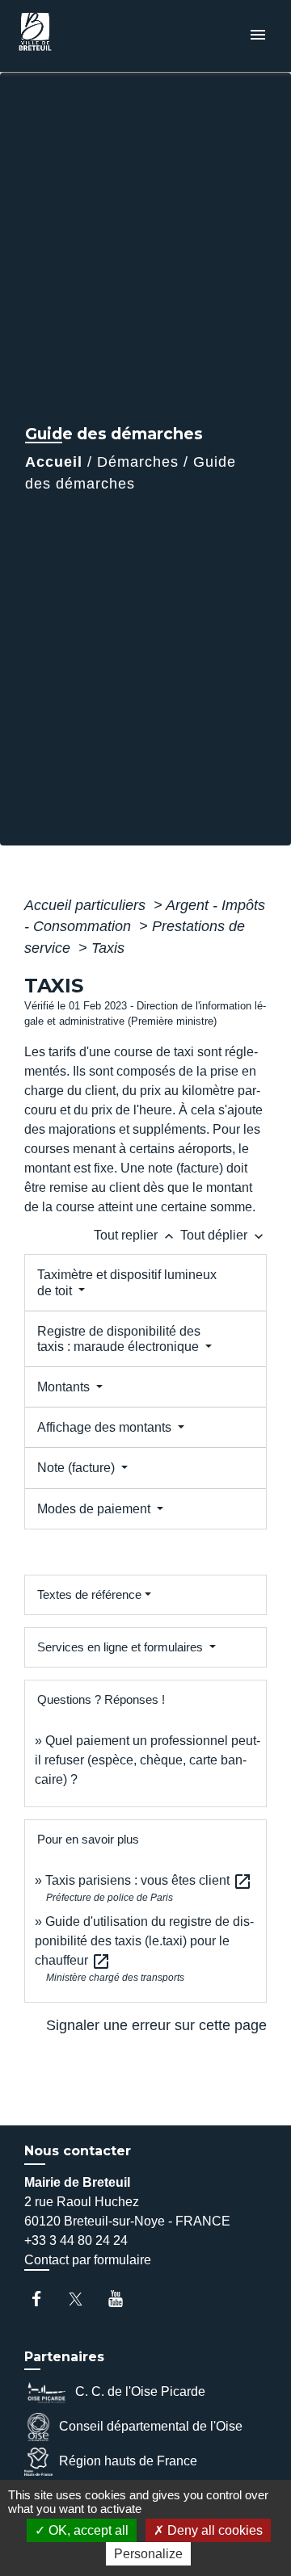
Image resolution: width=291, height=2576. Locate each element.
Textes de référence (89, 1594)
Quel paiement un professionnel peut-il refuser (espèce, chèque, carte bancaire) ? (148, 1760)
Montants (65, 1387)
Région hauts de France (128, 2461)
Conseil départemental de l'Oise (151, 2426)
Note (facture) (78, 1468)
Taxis (108, 948)
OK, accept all (87, 2530)
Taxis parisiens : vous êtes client (149, 1880)
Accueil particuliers (87, 905)
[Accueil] (74, 36)
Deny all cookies (213, 2530)
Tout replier (135, 1235)
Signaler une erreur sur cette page (156, 2025)
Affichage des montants (106, 1427)
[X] (84, 2299)
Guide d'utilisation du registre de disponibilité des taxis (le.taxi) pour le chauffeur (144, 1941)
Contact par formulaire (88, 2260)
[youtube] (123, 2299)
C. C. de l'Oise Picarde (140, 2391)
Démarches (138, 462)
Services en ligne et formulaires (122, 1647)
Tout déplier (224, 1235)
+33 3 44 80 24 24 (76, 2240)
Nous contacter (78, 2151)
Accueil (54, 462)
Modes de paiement (95, 1509)
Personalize (148, 2554)
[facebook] (44, 2299)
